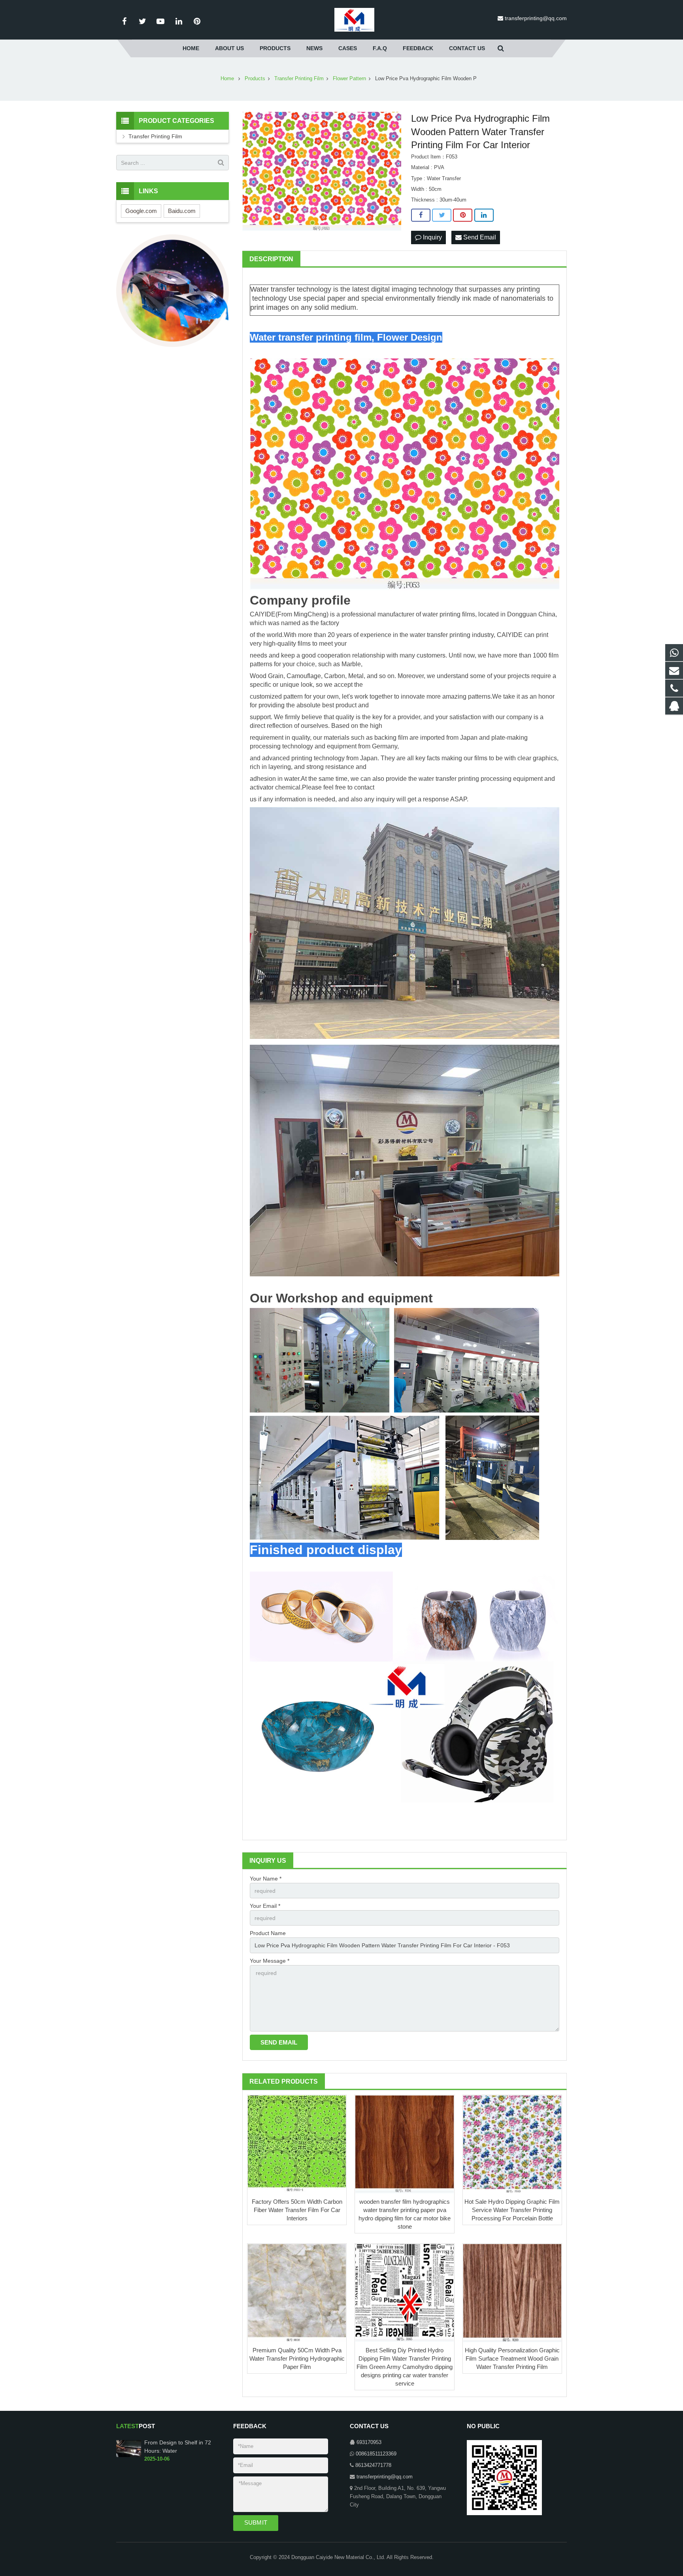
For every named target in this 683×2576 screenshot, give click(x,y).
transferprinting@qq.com (536, 18)
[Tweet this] (442, 215)
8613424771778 (373, 2465)
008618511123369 (376, 2454)
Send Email (479, 237)
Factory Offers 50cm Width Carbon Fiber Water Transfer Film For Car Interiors (297, 2210)
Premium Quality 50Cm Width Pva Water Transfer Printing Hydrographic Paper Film (297, 2358)
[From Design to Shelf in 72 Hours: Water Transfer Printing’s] (129, 2455)
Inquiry (432, 237)
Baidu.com (182, 211)
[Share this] (421, 215)
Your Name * (266, 1879)
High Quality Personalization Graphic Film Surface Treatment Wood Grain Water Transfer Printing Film (512, 2358)
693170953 (369, 2442)
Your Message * (270, 1961)
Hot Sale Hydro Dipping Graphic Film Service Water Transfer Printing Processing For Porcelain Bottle (512, 2210)
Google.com (141, 211)
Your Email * (265, 1906)
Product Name (268, 1933)
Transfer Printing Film (155, 136)
